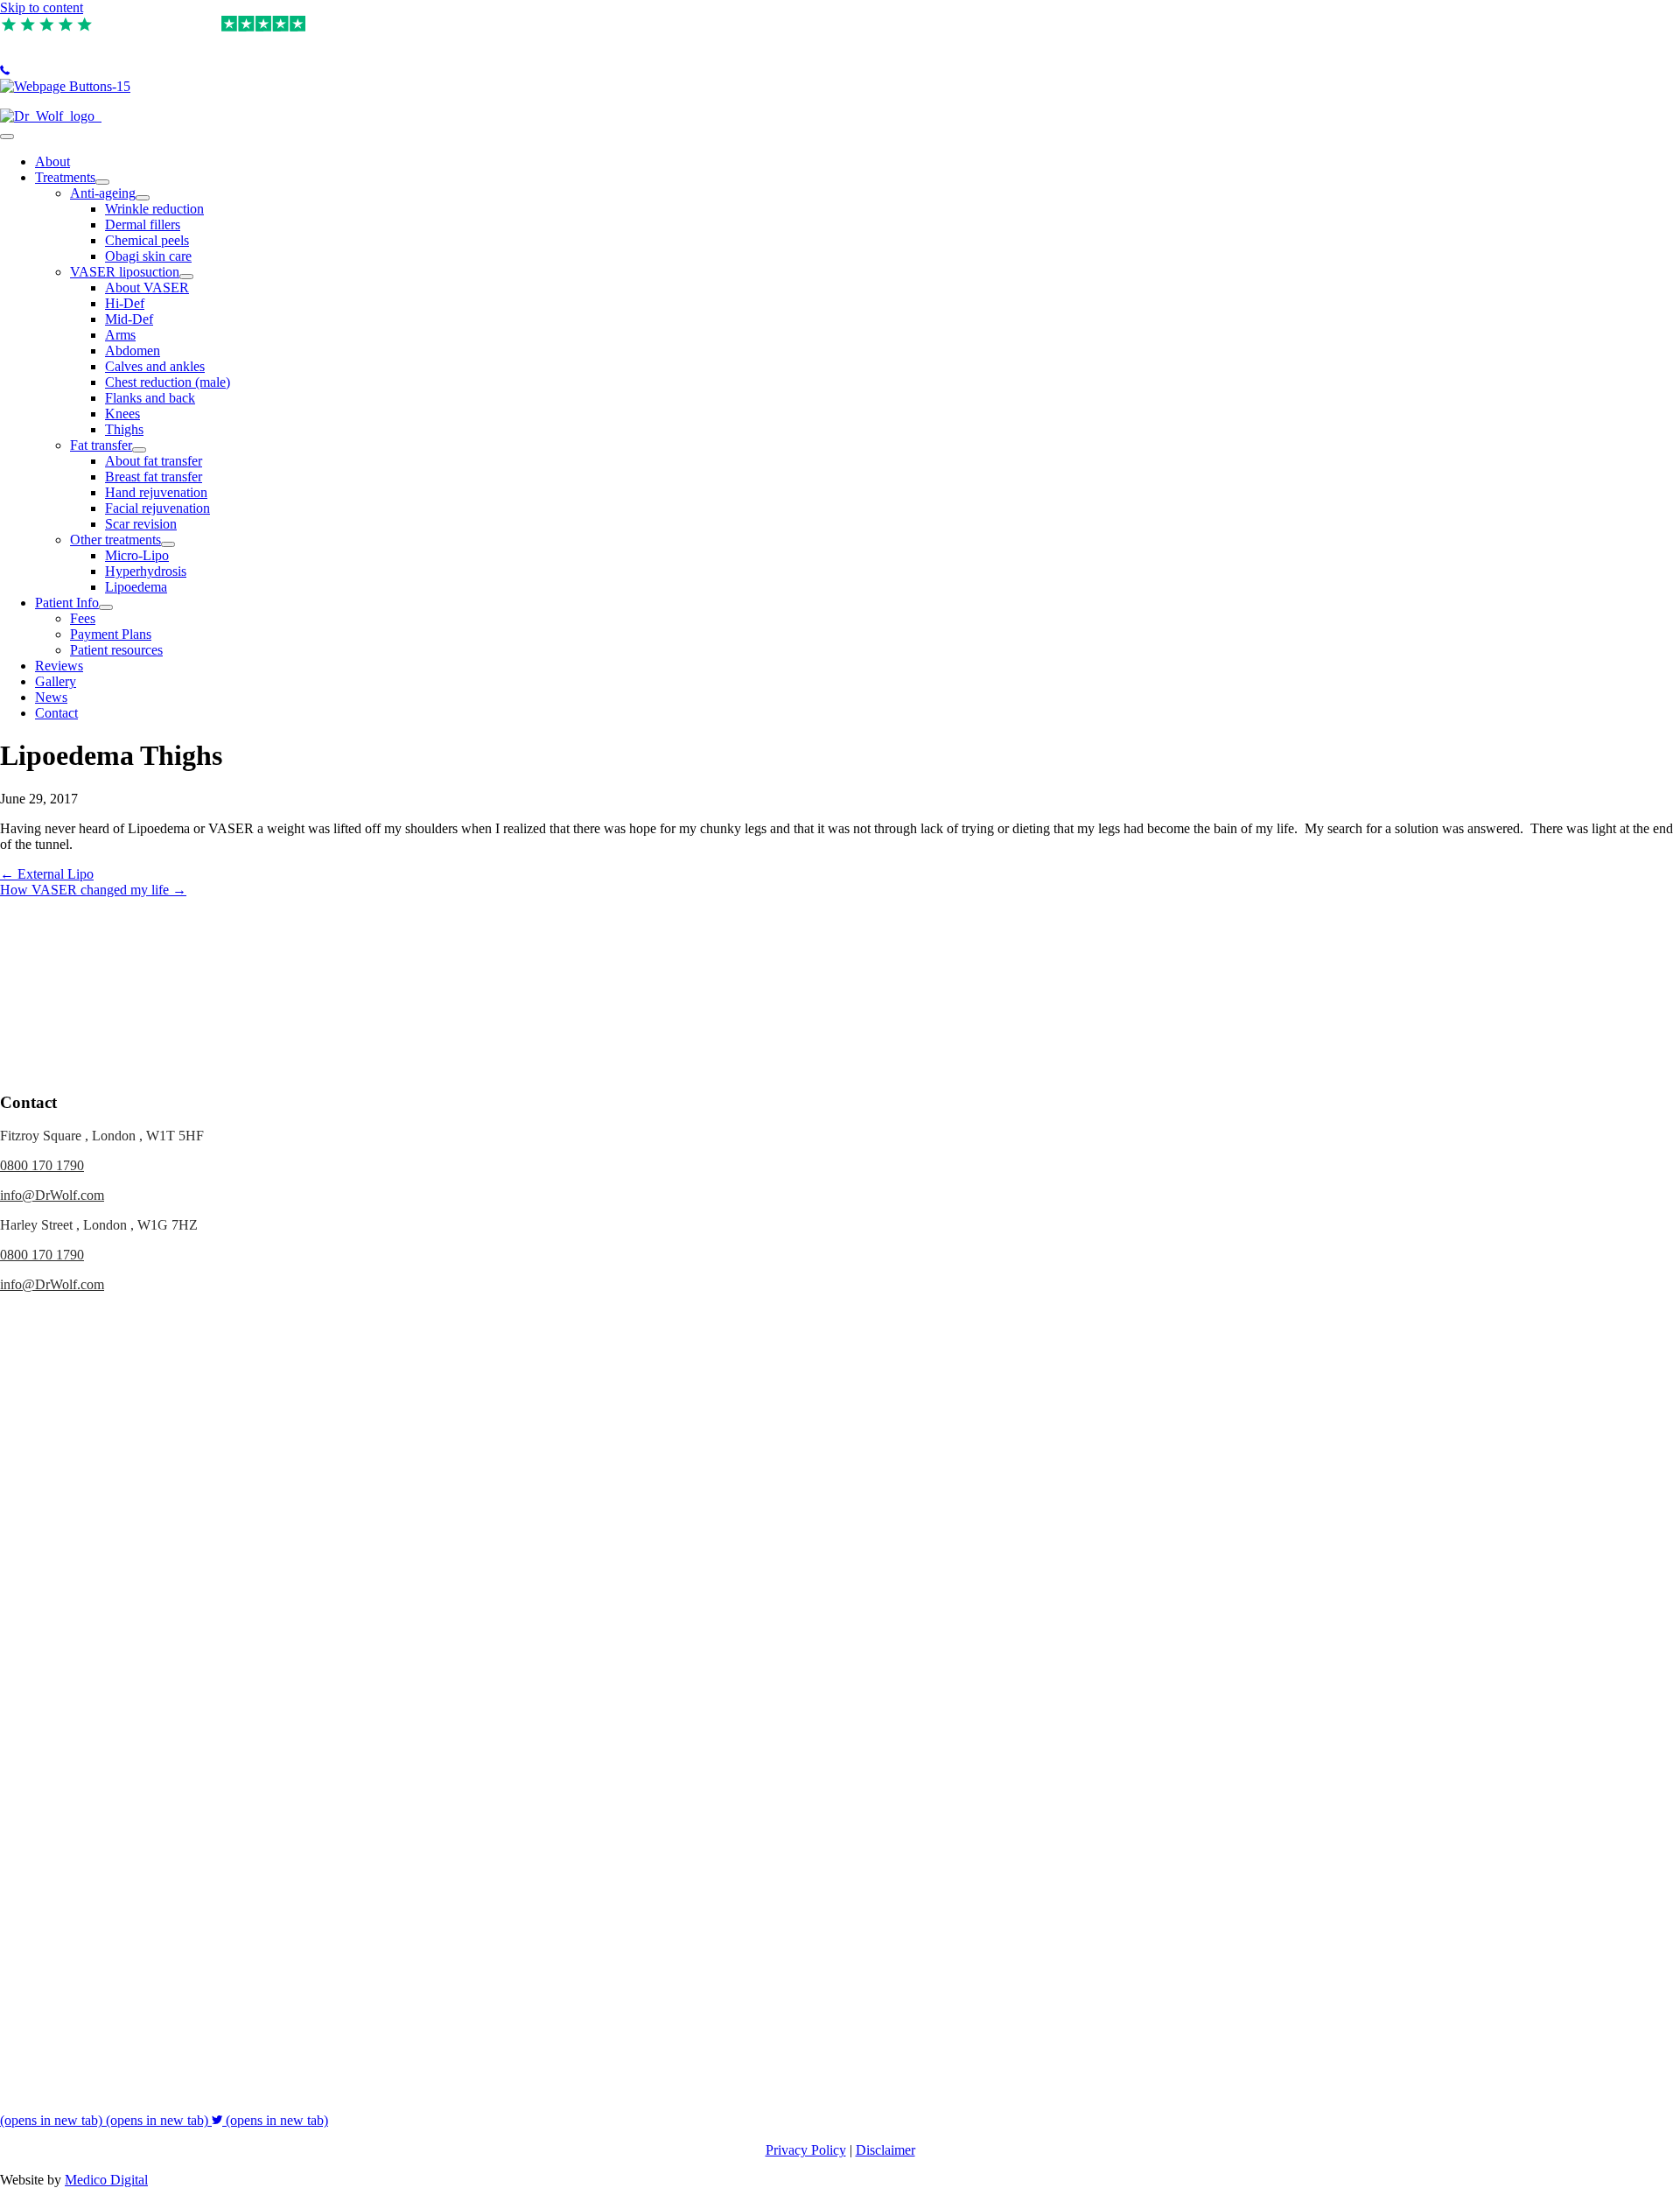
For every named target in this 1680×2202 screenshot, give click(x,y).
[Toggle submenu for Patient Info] (106, 607)
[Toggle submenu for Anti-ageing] (143, 198)
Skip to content (42, 7)
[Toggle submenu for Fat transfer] (139, 450)
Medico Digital (106, 2180)
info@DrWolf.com (52, 1195)
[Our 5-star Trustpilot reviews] (48, 25)
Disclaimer (885, 2150)
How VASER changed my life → (93, 890)
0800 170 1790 (42, 1165)
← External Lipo (47, 874)
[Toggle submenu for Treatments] (102, 182)
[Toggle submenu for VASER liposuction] (186, 277)
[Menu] (7, 137)
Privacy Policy (806, 2150)
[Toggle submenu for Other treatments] (168, 544)
